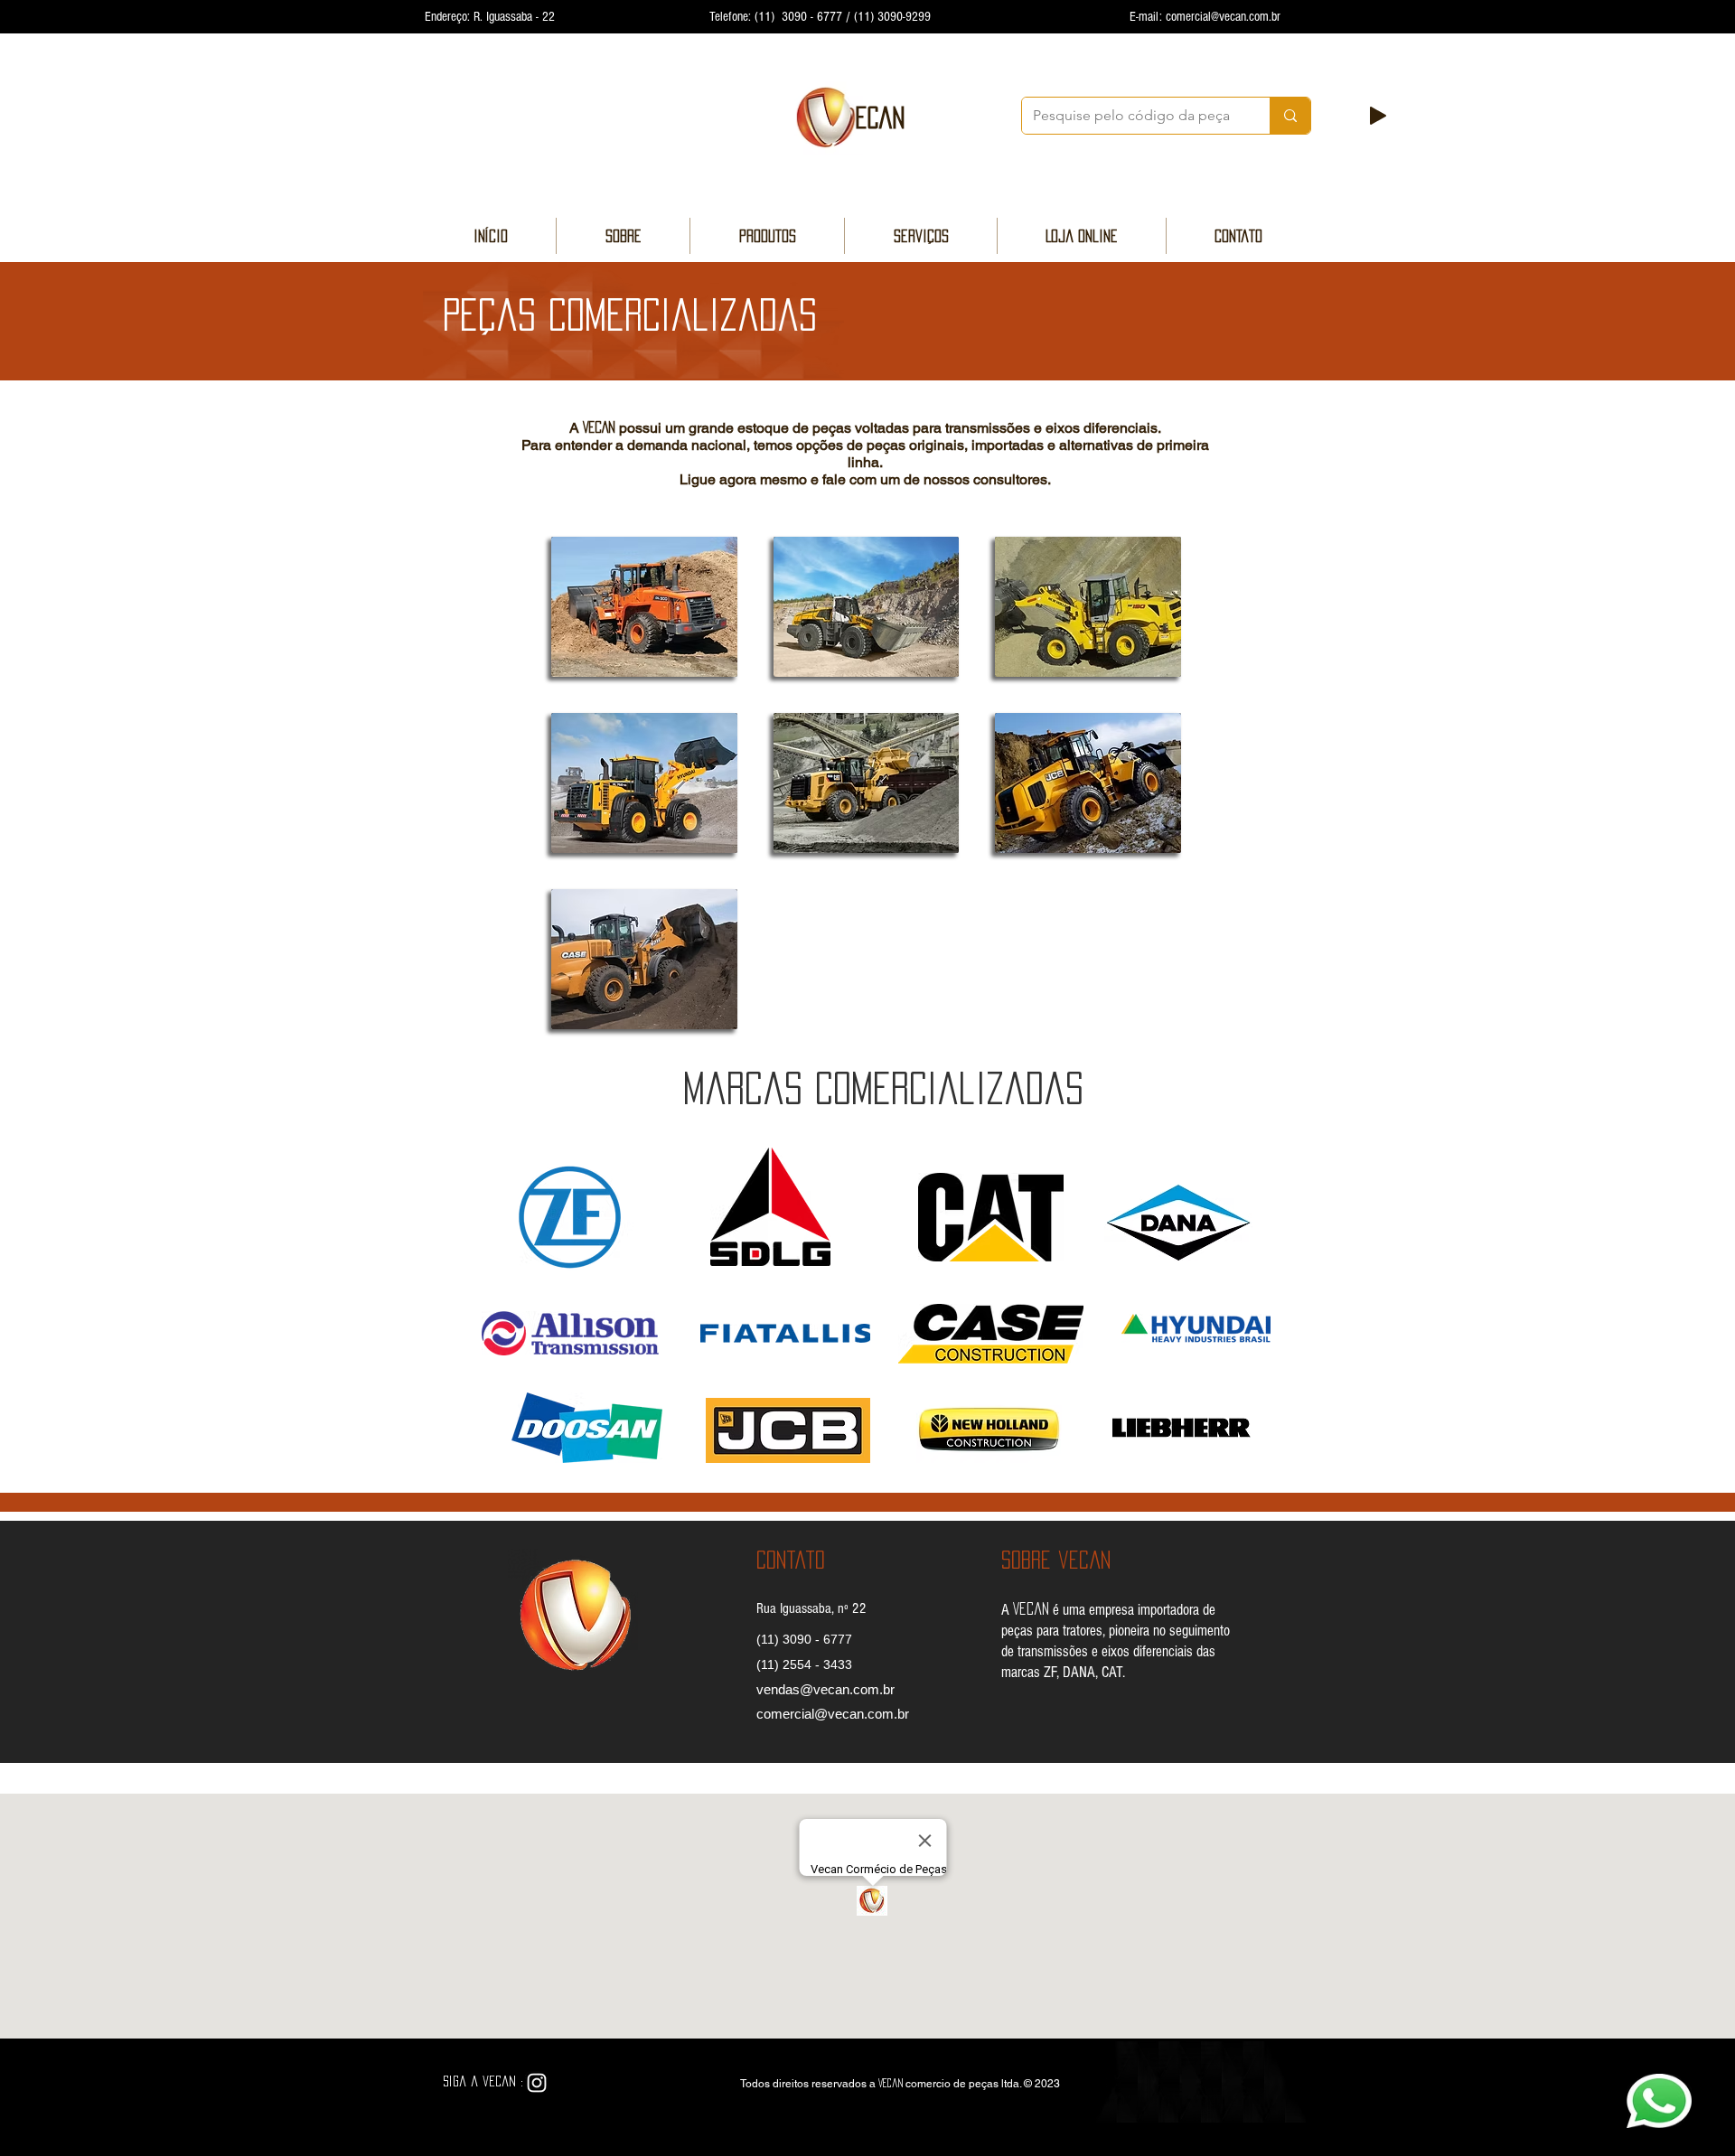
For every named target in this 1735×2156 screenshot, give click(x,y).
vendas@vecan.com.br (825, 1689)
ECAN (880, 117)
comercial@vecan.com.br (1223, 17)
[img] (644, 607)
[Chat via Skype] (581, 2084)
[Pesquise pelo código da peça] (1290, 116)
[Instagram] (537, 2083)
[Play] (1378, 116)
